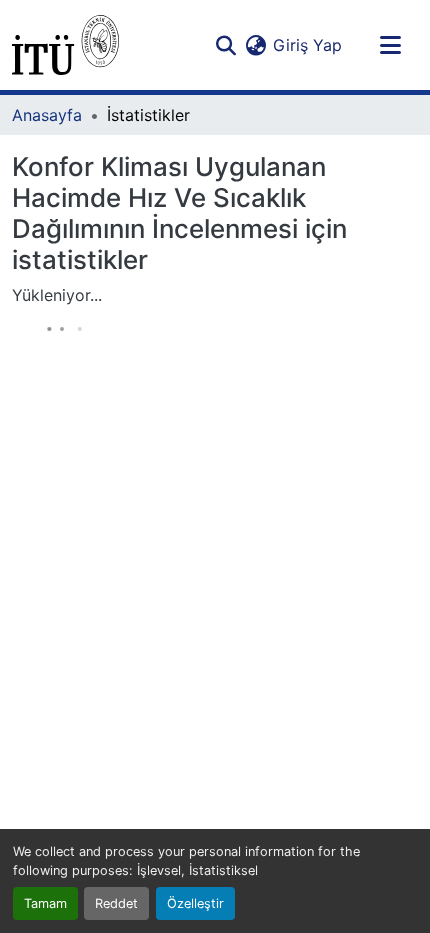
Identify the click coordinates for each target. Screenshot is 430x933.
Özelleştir (195, 903)
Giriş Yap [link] (307, 45)
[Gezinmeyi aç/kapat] (390, 45)
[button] (65, 45)
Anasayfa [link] (47, 115)
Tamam (45, 903)
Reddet (116, 903)
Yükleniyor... (57, 295)
